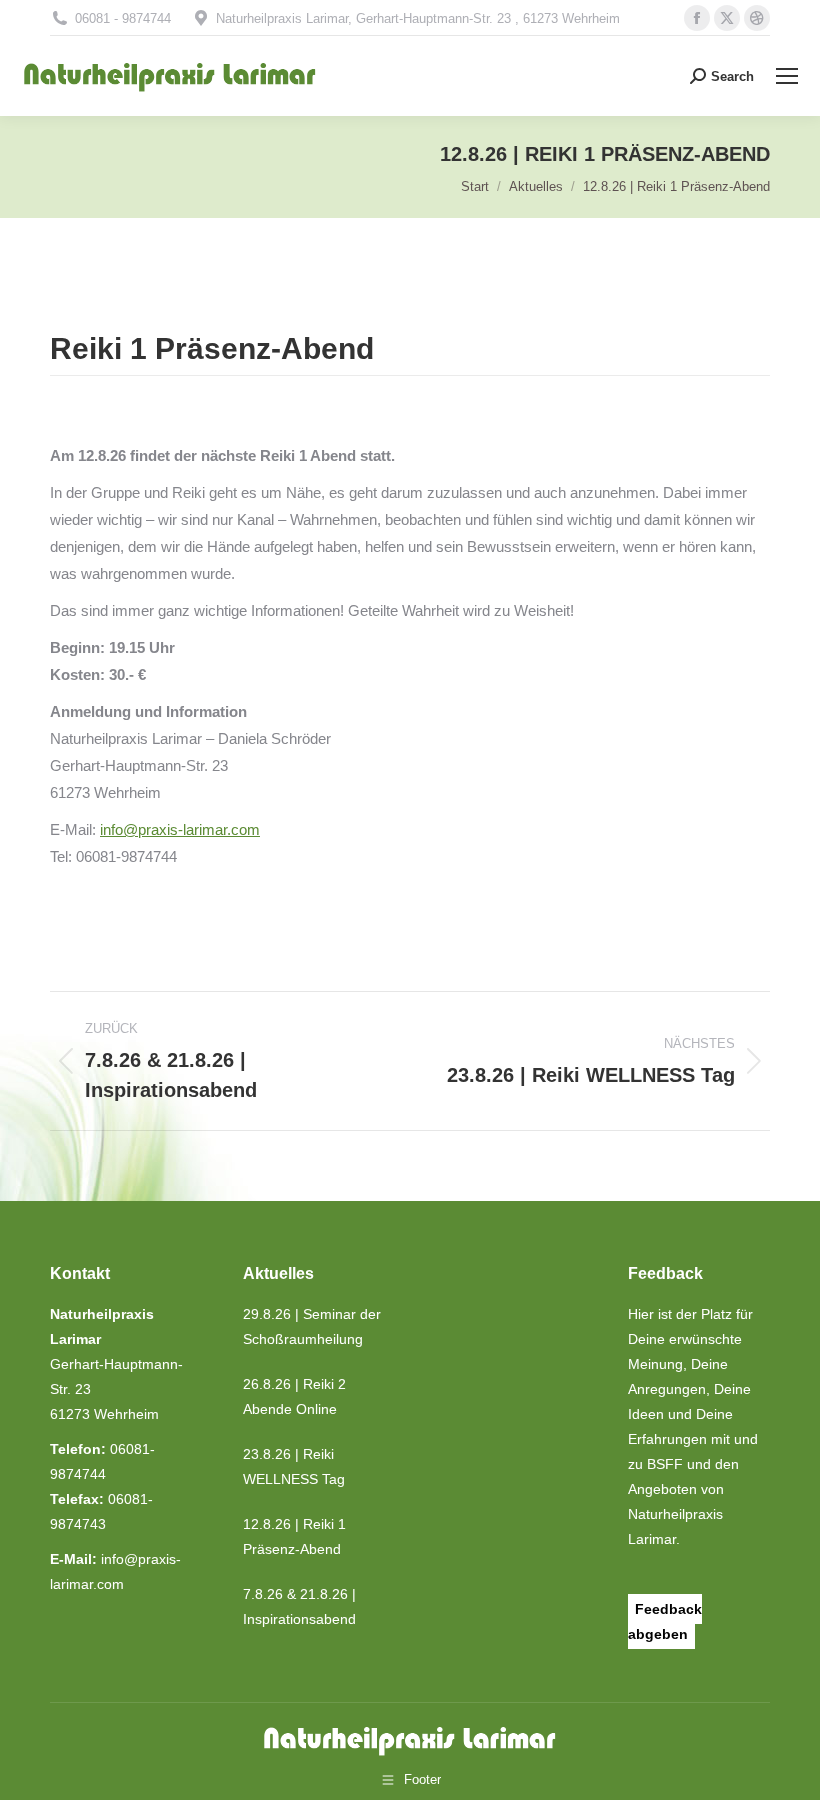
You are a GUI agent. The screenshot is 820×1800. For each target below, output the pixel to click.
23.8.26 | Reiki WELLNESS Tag (294, 1466)
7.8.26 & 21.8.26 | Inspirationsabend (299, 1606)
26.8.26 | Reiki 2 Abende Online (294, 1396)
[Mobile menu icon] (787, 76)
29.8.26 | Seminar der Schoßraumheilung (312, 1326)
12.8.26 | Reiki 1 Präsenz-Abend (294, 1536)
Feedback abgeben (665, 1621)
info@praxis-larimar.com (180, 829)
